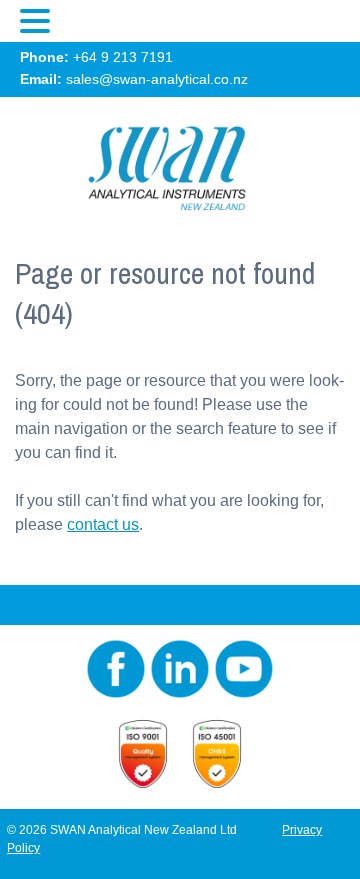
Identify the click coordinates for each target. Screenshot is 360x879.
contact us (103, 524)
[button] (38, 22)
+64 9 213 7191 (123, 57)
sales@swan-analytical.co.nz (157, 79)
